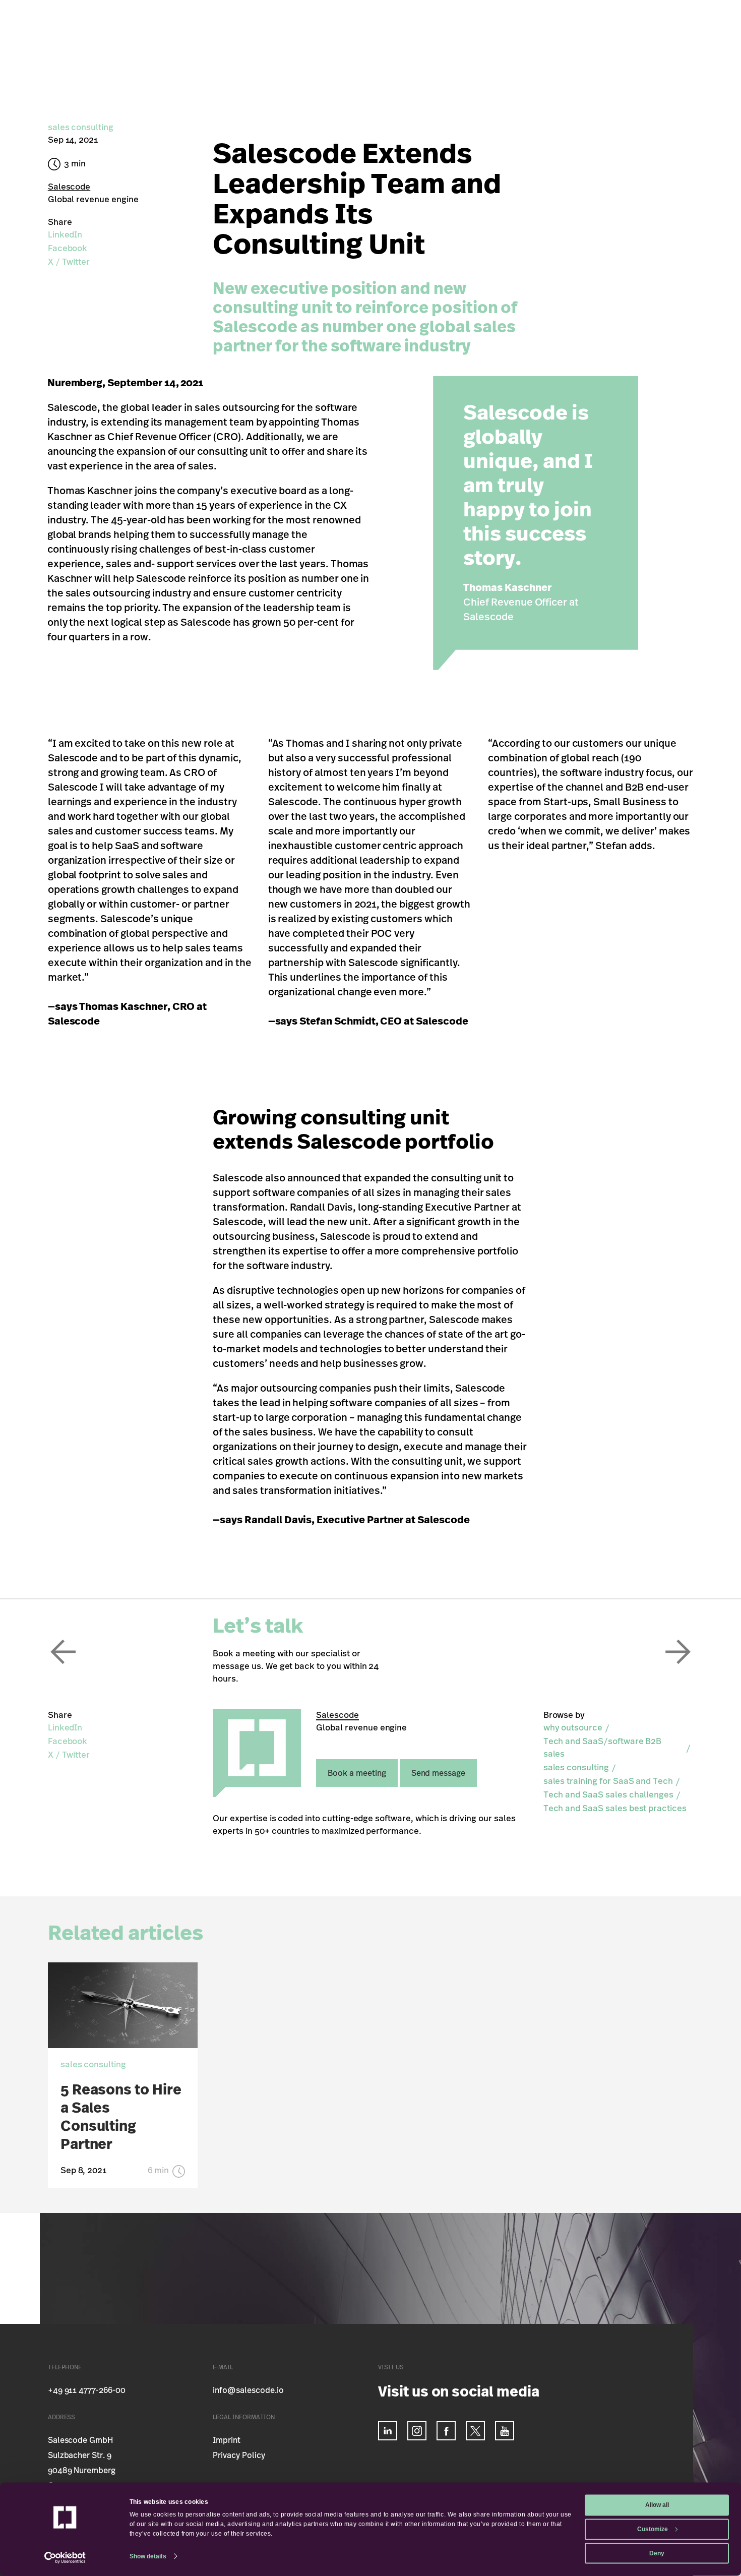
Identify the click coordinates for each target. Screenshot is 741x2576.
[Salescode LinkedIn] (388, 2431)
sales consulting (576, 1768)
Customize (653, 2529)
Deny (657, 2553)
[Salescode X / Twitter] (475, 2431)
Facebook (68, 248)
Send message (438, 1773)
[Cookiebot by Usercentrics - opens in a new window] (65, 2558)
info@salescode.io (248, 2390)
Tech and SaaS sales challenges (609, 1795)
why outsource (573, 1728)
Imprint (227, 2440)
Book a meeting (357, 1773)
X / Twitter (69, 262)
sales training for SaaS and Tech (608, 1781)
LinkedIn (65, 235)
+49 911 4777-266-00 (87, 2390)
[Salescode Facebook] (446, 2431)
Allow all (657, 2505)
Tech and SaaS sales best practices (615, 1808)
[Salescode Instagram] (417, 2431)
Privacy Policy (239, 2455)
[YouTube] (505, 2431)
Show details (148, 2556)
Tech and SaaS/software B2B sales (603, 1748)
